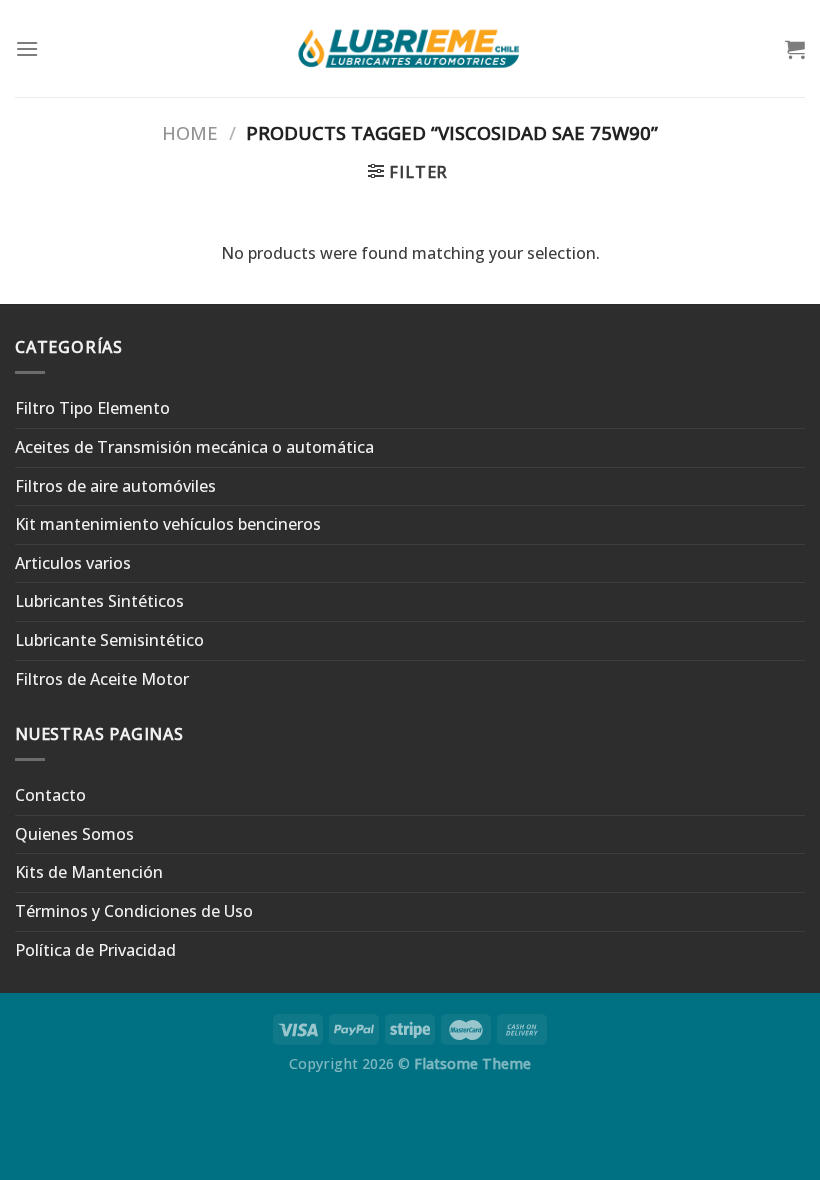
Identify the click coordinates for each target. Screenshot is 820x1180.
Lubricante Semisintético (109, 640)
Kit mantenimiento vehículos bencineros (168, 524)
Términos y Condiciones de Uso (134, 911)
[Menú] (27, 48)
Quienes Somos (74, 834)
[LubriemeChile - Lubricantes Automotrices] (410, 48)
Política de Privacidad (95, 950)
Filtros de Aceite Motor (102, 679)
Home (190, 132)
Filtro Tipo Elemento (92, 408)
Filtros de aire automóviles (115, 486)
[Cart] (795, 49)
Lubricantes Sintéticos (99, 601)
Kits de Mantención (89, 872)
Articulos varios (73, 563)
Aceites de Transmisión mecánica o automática (194, 447)
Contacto (50, 795)
